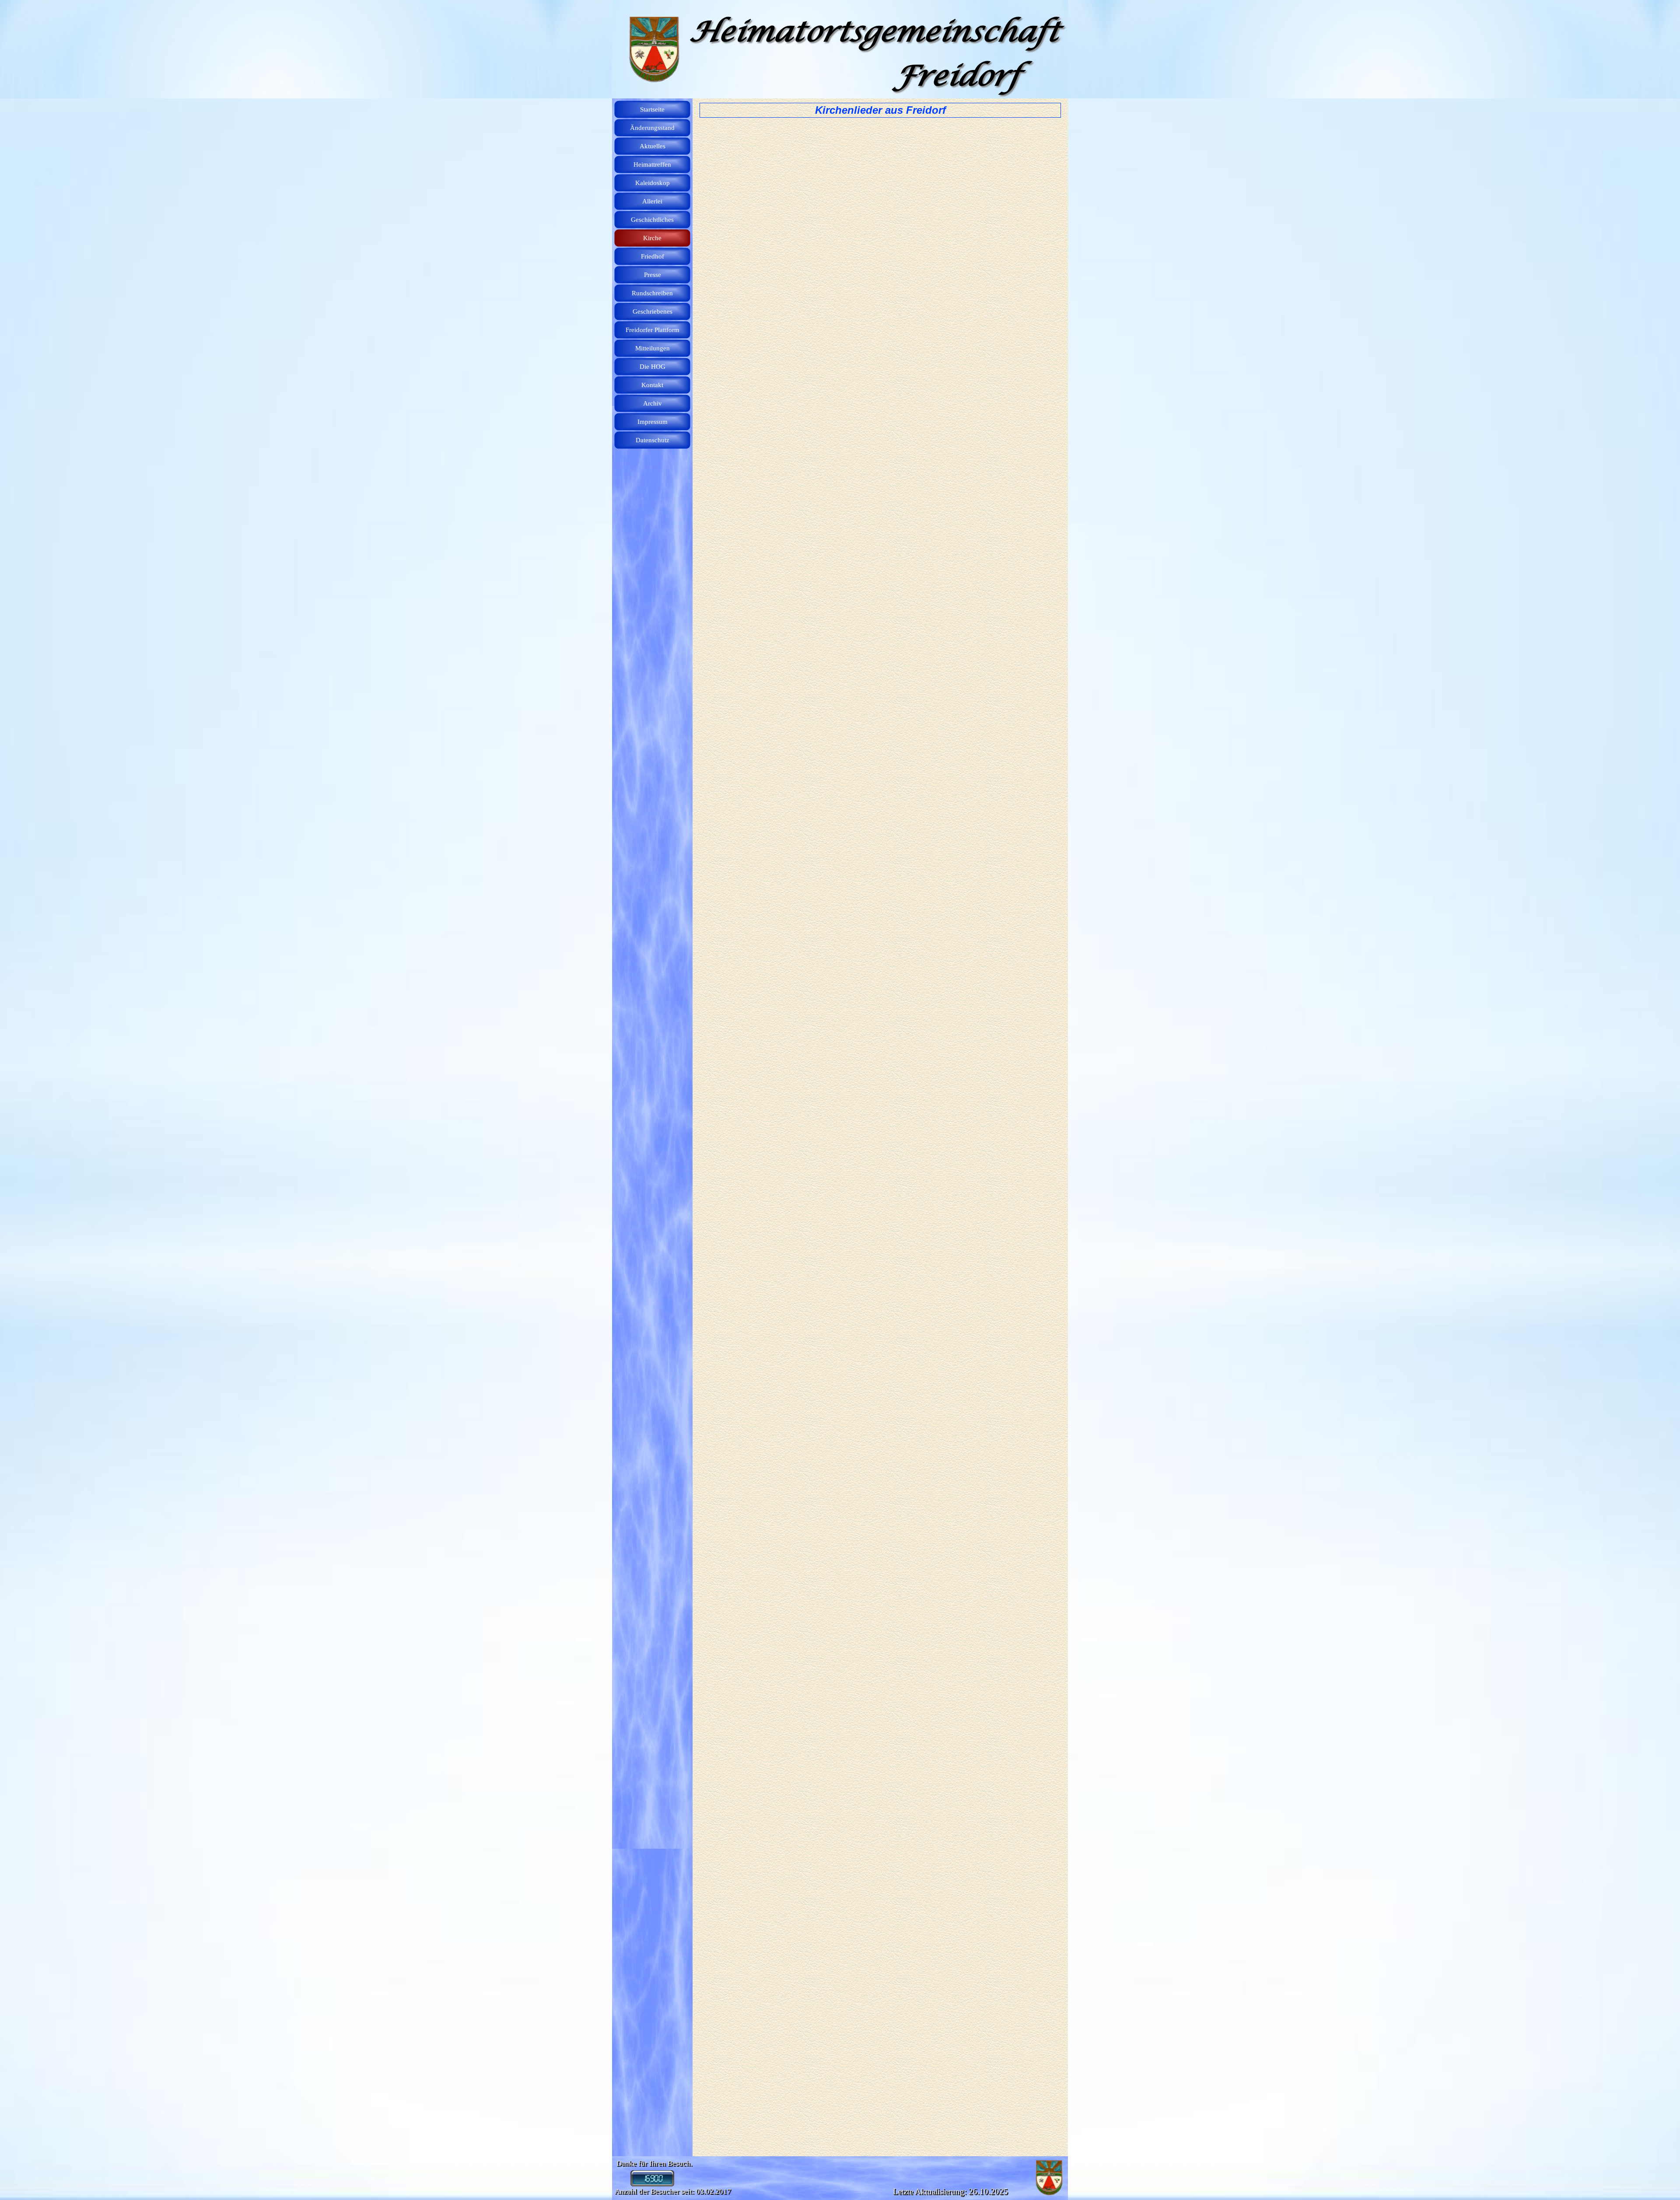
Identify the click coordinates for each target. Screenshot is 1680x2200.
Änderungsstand (652, 128)
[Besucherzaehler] (652, 2183)
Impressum (653, 422)
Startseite (652, 109)
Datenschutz (653, 440)
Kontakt (652, 385)
